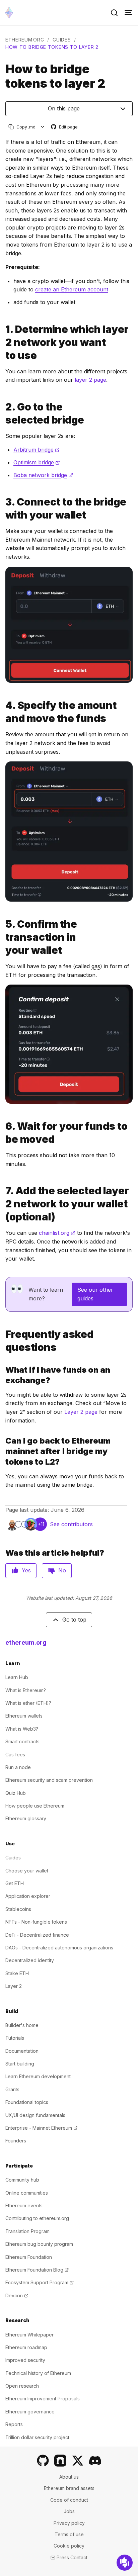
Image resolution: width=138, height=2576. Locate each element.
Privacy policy (69, 2523)
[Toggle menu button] (128, 13)
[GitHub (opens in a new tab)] (43, 2461)
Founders (16, 2141)
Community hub (22, 2180)
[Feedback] (125, 2563)
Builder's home (22, 2025)
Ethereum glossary (26, 1818)
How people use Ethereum (35, 1806)
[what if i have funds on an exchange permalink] (3, 1375)
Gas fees (15, 1755)
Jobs (69, 2511)
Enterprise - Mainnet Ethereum (41, 2128)
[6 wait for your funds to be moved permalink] (3, 1133)
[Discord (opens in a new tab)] (95, 2461)
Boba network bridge (43, 475)
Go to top (74, 1620)
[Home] (9, 13)
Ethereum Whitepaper (29, 2335)
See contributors (71, 1524)
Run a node (18, 1767)
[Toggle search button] (114, 13)
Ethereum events (24, 2205)
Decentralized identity (30, 1960)
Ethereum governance (30, 2412)
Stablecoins (18, 1909)
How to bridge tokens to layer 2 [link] (52, 47)
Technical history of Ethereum (38, 2373)
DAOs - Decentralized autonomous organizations (59, 1948)
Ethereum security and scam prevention (49, 1780)
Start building (20, 2064)
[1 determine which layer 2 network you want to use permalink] (3, 342)
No (62, 1570)
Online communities (27, 2193)
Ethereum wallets (24, 1716)
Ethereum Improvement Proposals (43, 2399)
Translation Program (27, 2231)
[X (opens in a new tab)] (78, 2461)
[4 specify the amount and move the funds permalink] (3, 712)
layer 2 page (90, 380)
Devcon (17, 2295)
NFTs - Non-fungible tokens (36, 1922)
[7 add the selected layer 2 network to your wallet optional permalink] (3, 1204)
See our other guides (95, 1294)
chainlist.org (57, 1233)
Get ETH (15, 1883)
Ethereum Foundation (29, 2257)
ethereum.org (25, 40)
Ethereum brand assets (69, 2488)
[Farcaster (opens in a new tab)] (60, 2461)
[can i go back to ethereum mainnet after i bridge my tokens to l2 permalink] (3, 1451)
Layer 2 (14, 1986)
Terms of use (69, 2534)
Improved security (25, 2360)
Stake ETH (17, 1973)
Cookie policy (69, 2546)
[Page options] (43, 127)
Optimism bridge (37, 462)
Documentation (22, 2051)
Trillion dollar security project (37, 2437)
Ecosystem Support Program (40, 2282)
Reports (14, 2424)
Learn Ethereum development (38, 2076)
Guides (62, 40)
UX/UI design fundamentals (35, 2115)
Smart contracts (22, 1741)
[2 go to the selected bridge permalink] (3, 413)
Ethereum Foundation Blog (37, 2270)
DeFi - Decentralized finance (37, 1935)
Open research (22, 2386)
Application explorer (28, 1896)
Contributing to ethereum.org (37, 2218)
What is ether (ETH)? (28, 1703)
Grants (12, 2089)
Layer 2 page (81, 1412)
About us (69, 2477)
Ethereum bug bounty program (39, 2244)
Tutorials (15, 2038)
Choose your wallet (27, 1871)
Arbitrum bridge (37, 450)
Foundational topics (27, 2102)
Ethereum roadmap (26, 2347)
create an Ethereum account (72, 289)
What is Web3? (22, 1729)
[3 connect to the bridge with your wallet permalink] (3, 509)
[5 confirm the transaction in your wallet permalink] (3, 937)
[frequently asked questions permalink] (3, 1341)
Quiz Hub (16, 1793)
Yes (26, 1570)
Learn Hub (17, 1677)
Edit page (65, 127)
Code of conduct (69, 2500)
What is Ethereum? (26, 1690)
